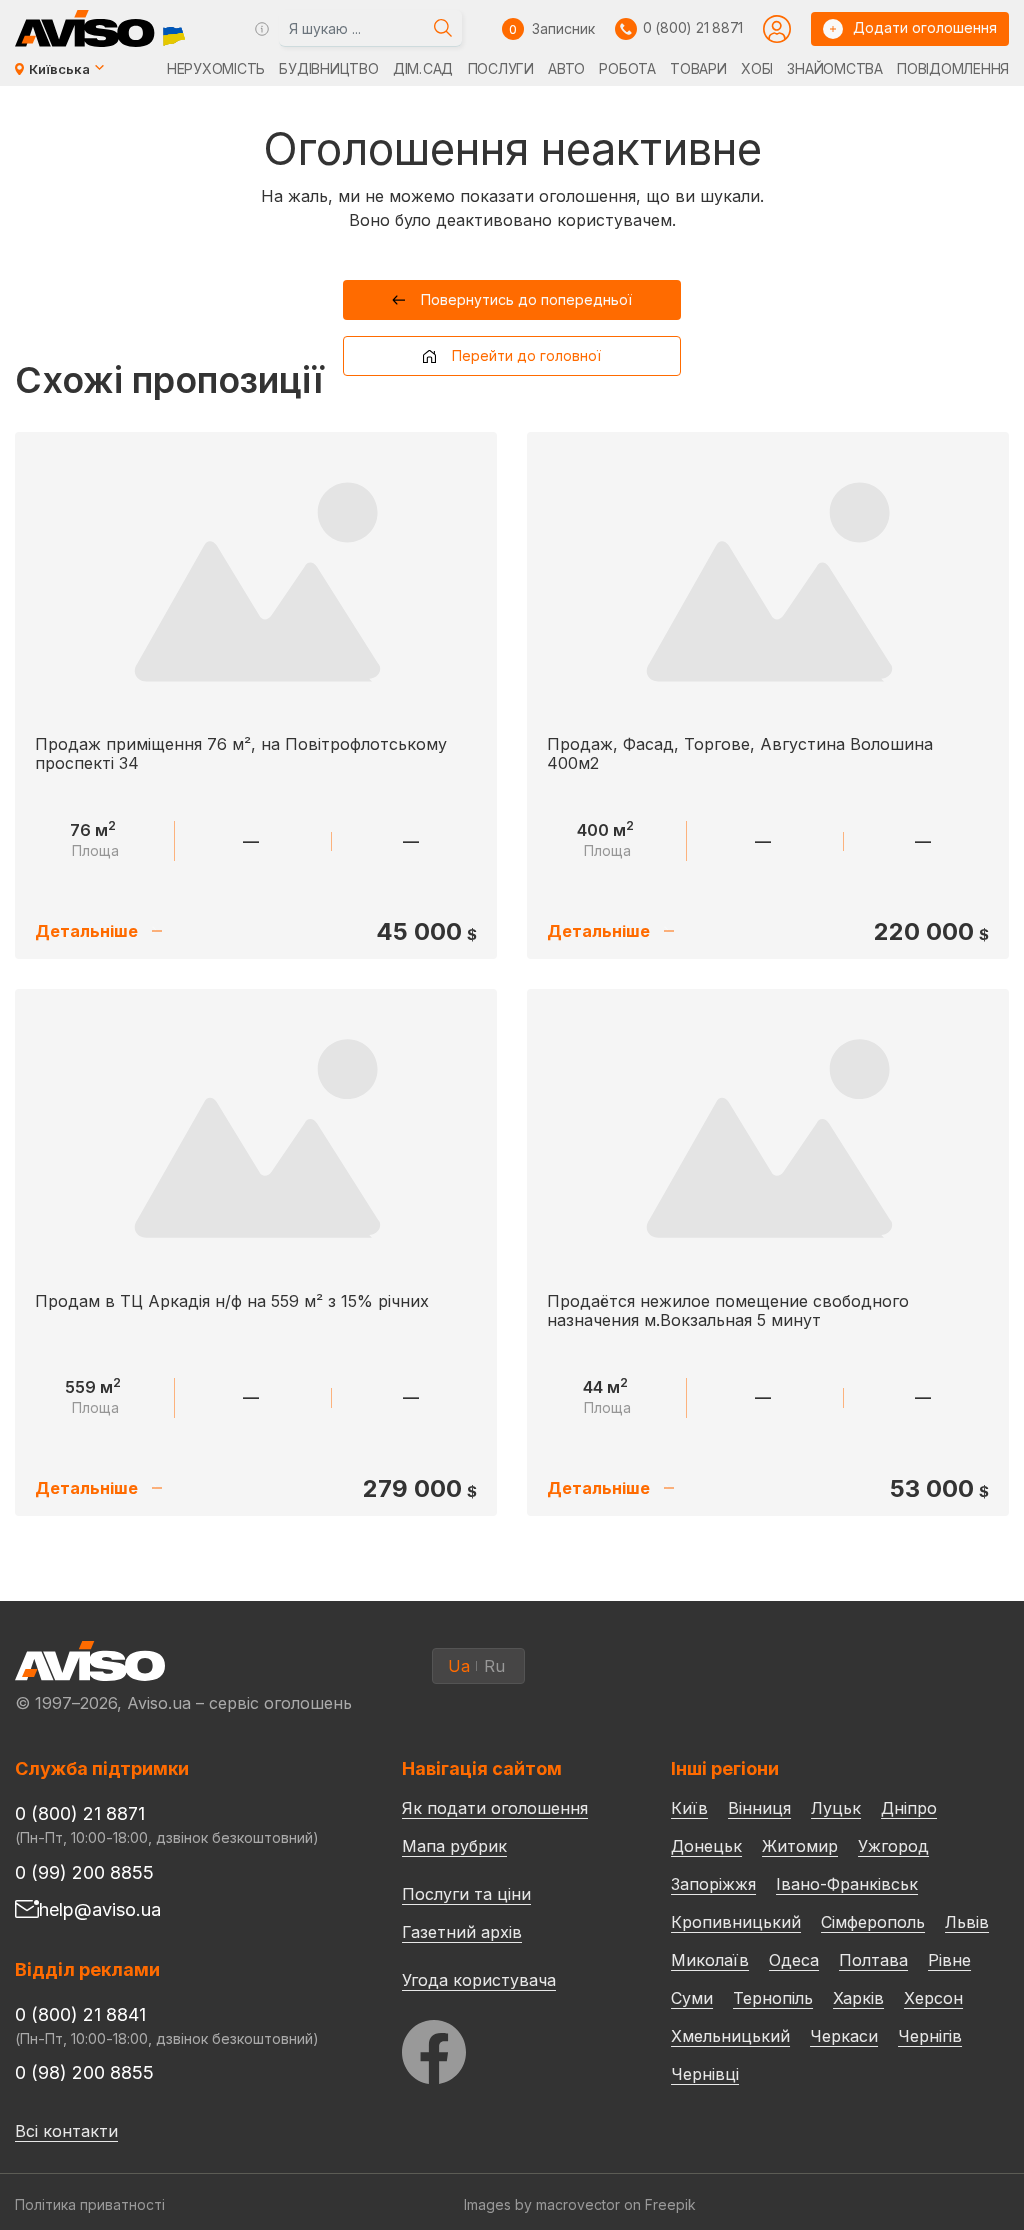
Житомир (800, 1846)
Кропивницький (736, 1922)
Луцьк (836, 1808)
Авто (566, 69)
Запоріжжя (713, 1884)
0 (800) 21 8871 (693, 27)
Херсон (933, 1998)
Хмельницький (730, 2036)
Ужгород (893, 1846)
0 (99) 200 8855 (84, 1872)
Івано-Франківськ (847, 1884)
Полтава (873, 1960)
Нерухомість (216, 69)
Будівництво (328, 69)
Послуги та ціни (466, 1893)
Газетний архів (462, 1932)
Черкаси (844, 2036)
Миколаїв (710, 1960)
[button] (512, 300)
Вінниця (759, 1808)
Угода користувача (479, 1979)
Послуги (501, 69)
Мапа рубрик (454, 1846)
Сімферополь (873, 1922)
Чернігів (930, 2036)
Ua (459, 1666)
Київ (689, 1808)
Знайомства (834, 69)
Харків (858, 1998)
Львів (967, 1922)
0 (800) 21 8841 (80, 2014)
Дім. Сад (423, 69)
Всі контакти (66, 2131)
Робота (627, 69)
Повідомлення (953, 69)
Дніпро (909, 1808)
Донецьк (706, 1846)
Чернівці (705, 2074)
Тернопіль (773, 1998)
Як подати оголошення (495, 1808)
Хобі (757, 69)
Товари (698, 69)
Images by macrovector (542, 2204)
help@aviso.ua (100, 1909)
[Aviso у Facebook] (499, 2046)
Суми (692, 1998)
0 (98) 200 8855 (84, 2072)
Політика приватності (90, 2204)
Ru (494, 1666)
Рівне (949, 1960)
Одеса (794, 1960)
